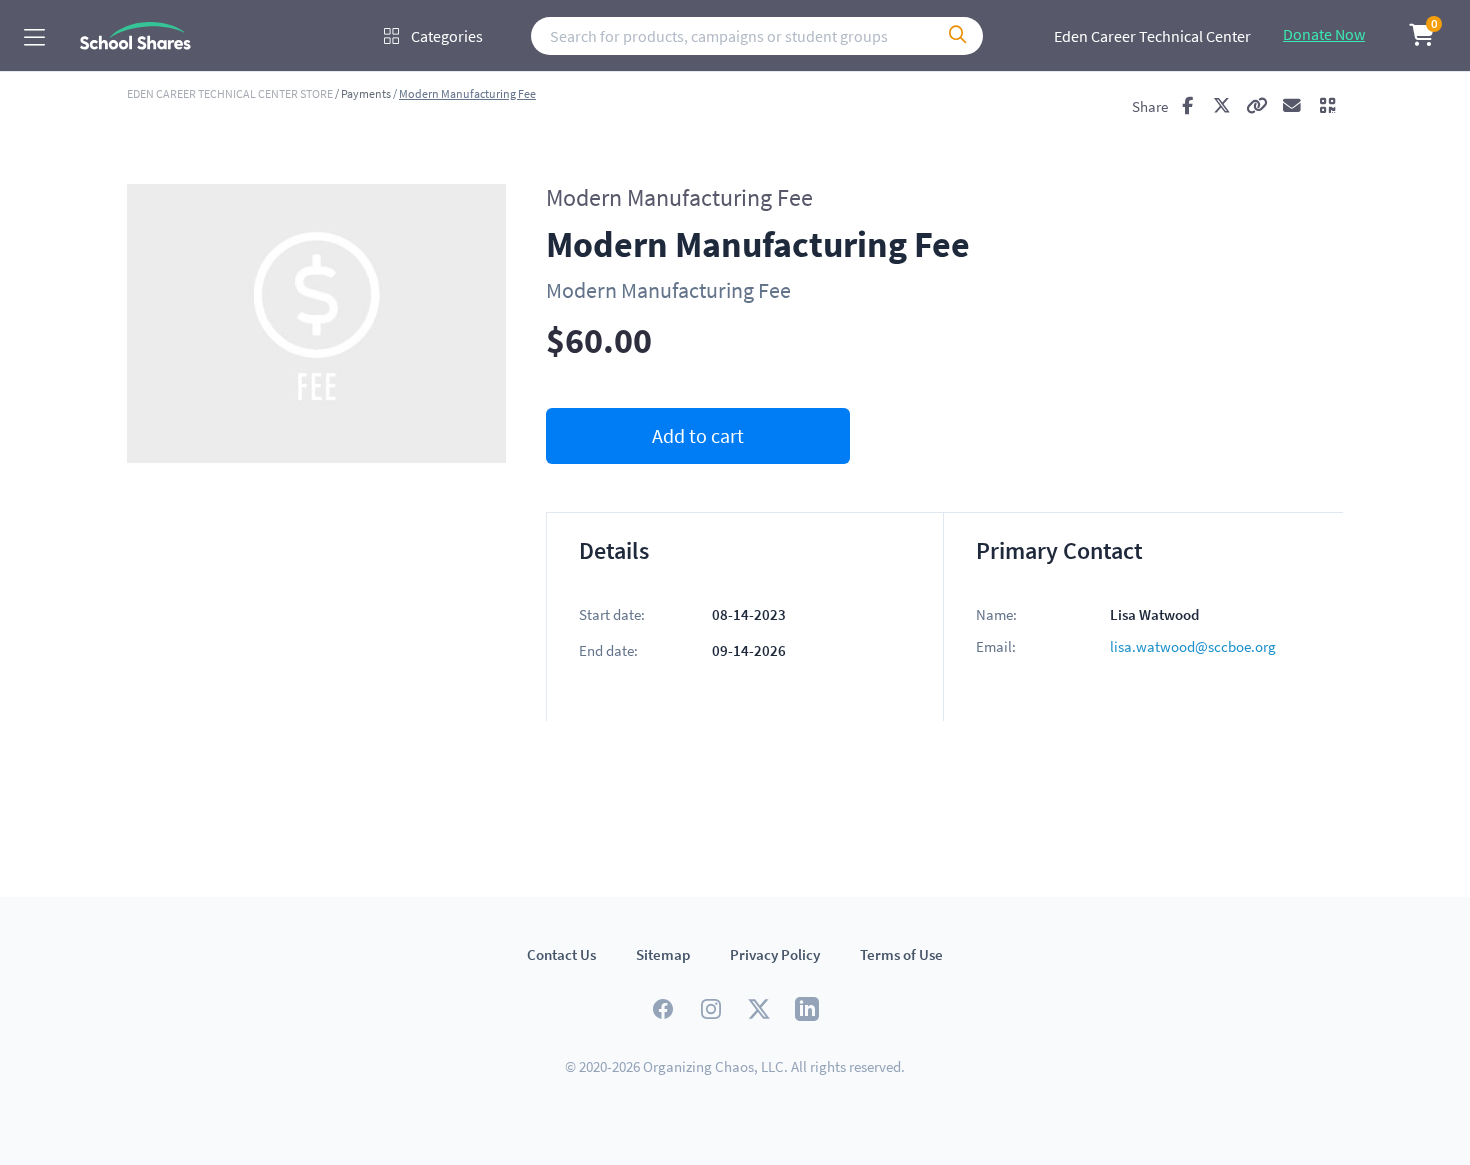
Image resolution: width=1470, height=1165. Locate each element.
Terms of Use (901, 954)
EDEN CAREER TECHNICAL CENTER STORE (231, 93)
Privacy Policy (775, 954)
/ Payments (363, 94)
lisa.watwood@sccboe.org (1193, 646)
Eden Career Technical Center (1152, 36)
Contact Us (561, 954)
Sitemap (663, 954)
